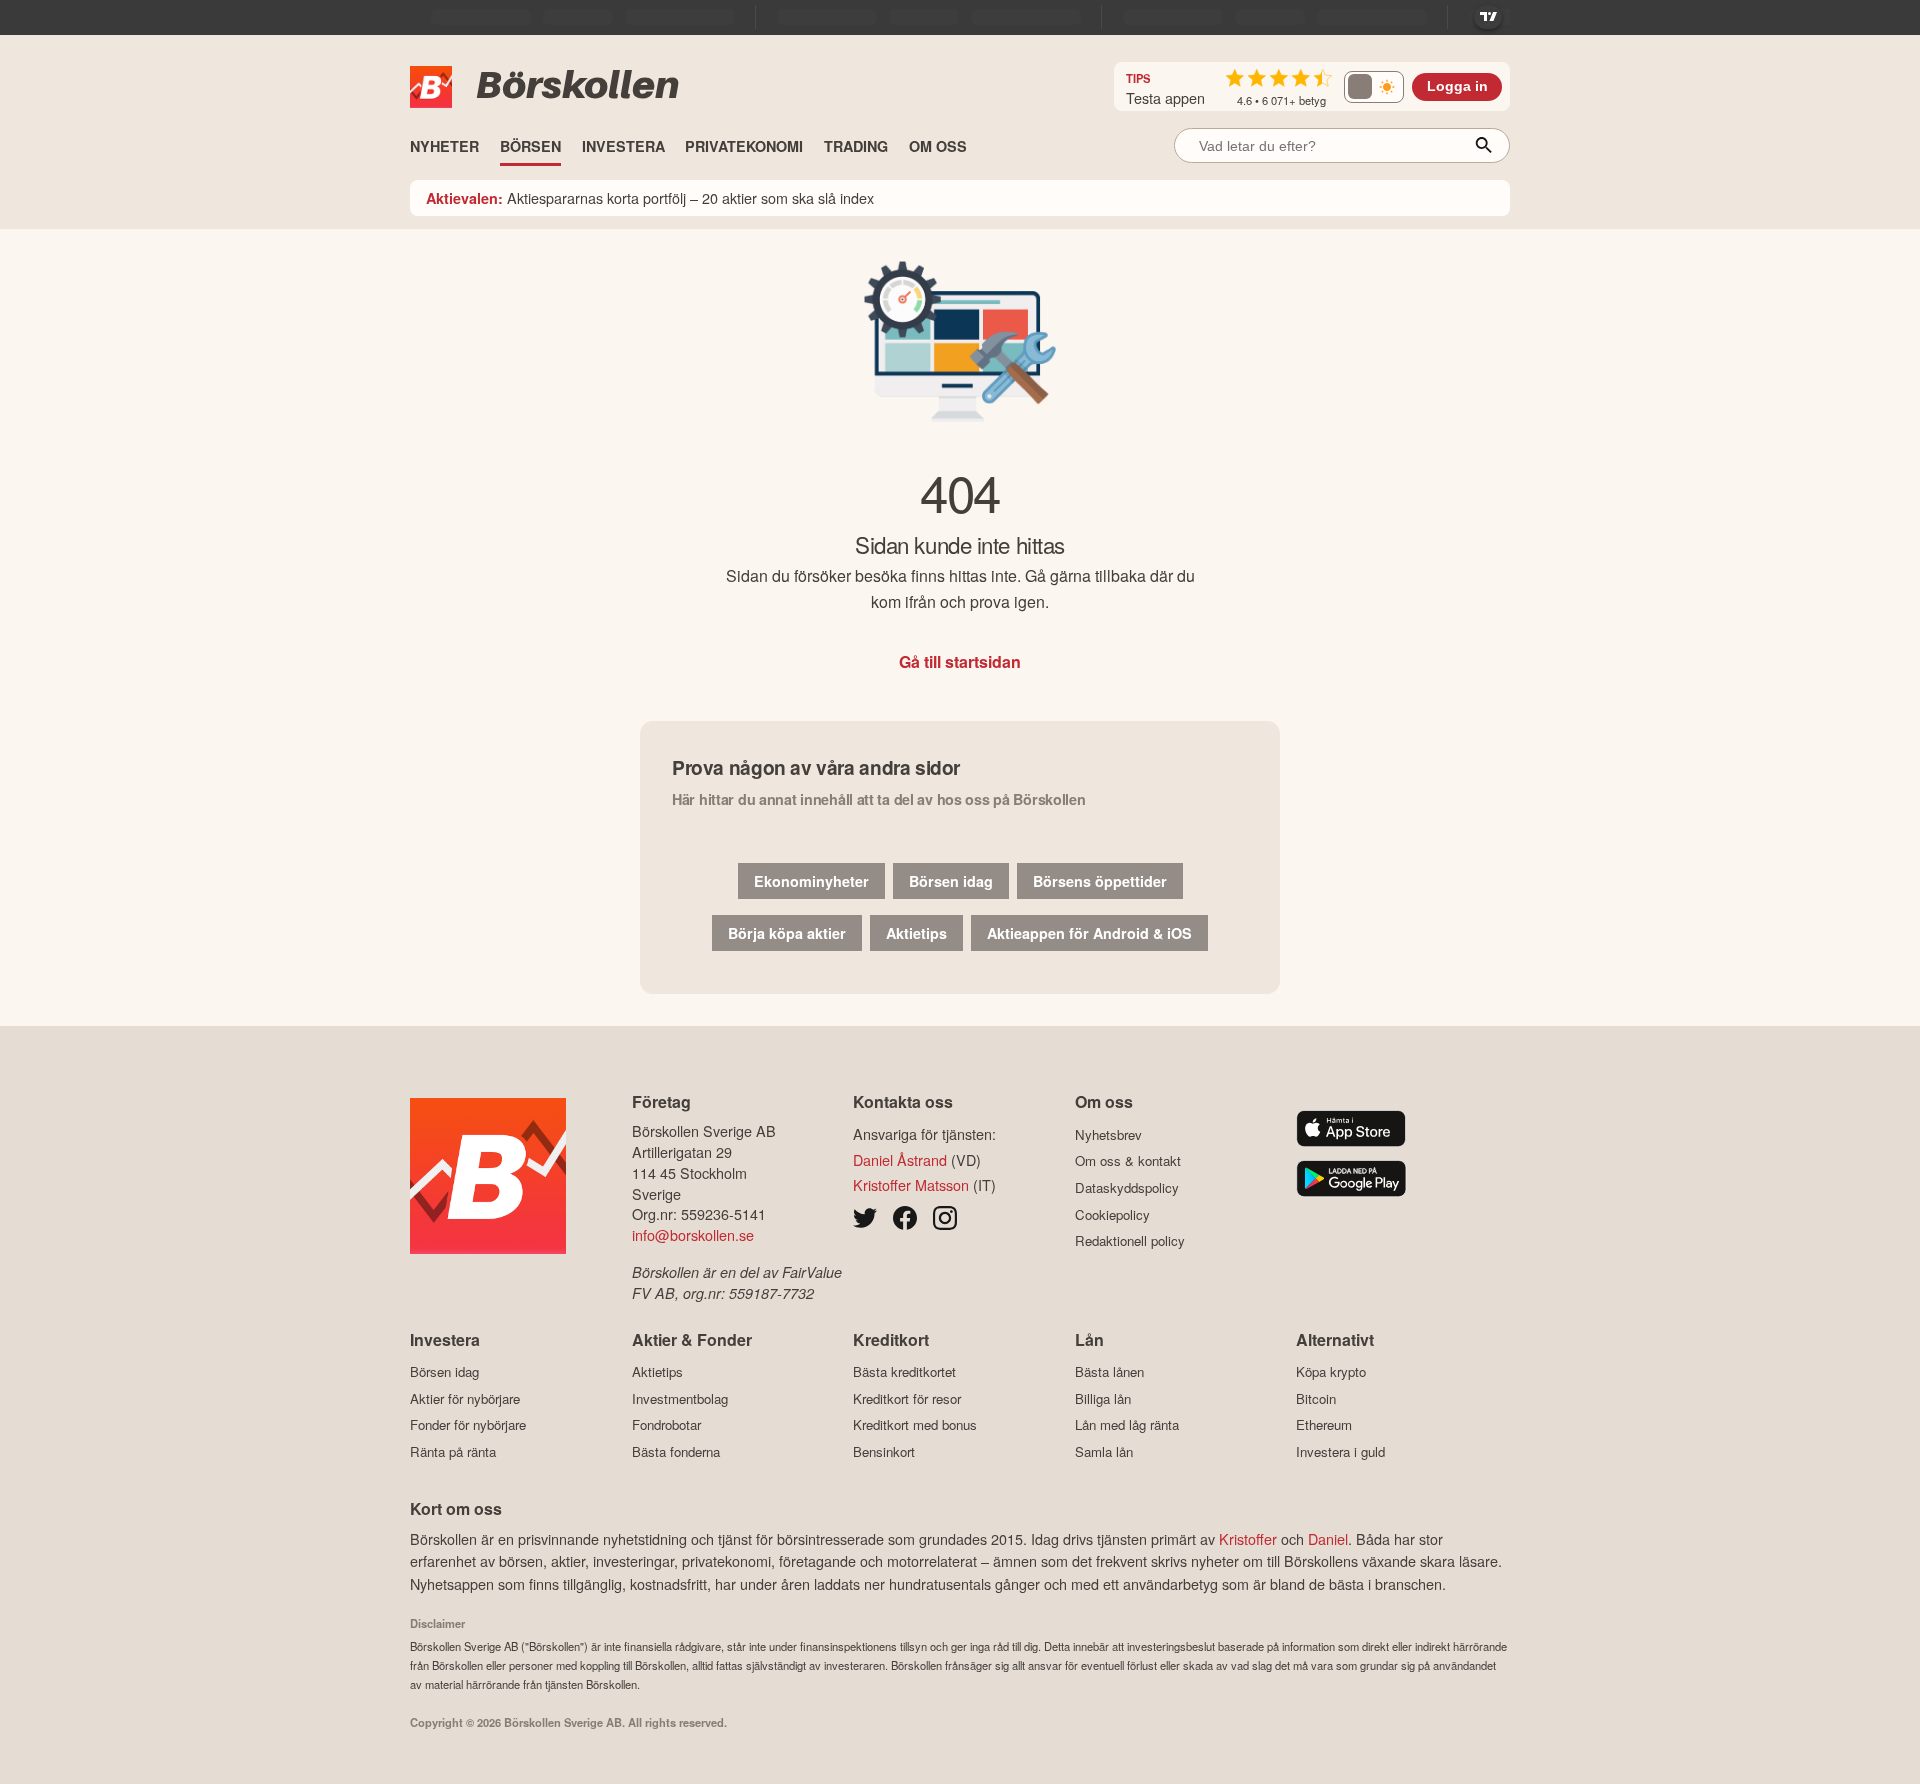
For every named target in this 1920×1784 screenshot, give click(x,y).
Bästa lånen (1109, 1372)
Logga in (1457, 86)
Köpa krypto (1331, 1372)
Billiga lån (1103, 1398)
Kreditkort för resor (907, 1398)
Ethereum (1324, 1425)
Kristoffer (1248, 1538)
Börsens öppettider (1100, 881)
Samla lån (1104, 1451)
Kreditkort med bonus (915, 1425)
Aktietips (916, 933)
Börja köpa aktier (787, 933)
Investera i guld (1340, 1451)
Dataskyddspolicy (1127, 1187)
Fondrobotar (666, 1425)
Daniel (1328, 1538)
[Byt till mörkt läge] (1374, 87)
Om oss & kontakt (1128, 1161)
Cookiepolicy (1112, 1214)
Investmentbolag (680, 1398)
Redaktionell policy (1130, 1241)
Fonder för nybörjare (468, 1425)
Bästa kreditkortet (904, 1372)
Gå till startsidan (960, 661)
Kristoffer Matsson (911, 1184)
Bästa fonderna (676, 1451)
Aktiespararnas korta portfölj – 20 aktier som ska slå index (650, 197)
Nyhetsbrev (1108, 1134)
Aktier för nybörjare (465, 1398)
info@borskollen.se (693, 1234)
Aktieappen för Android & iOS (1089, 933)
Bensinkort (884, 1451)
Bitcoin (1316, 1398)
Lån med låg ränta (1127, 1425)
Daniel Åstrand (900, 1159)
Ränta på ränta (453, 1451)
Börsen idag (951, 881)
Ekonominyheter (811, 881)
